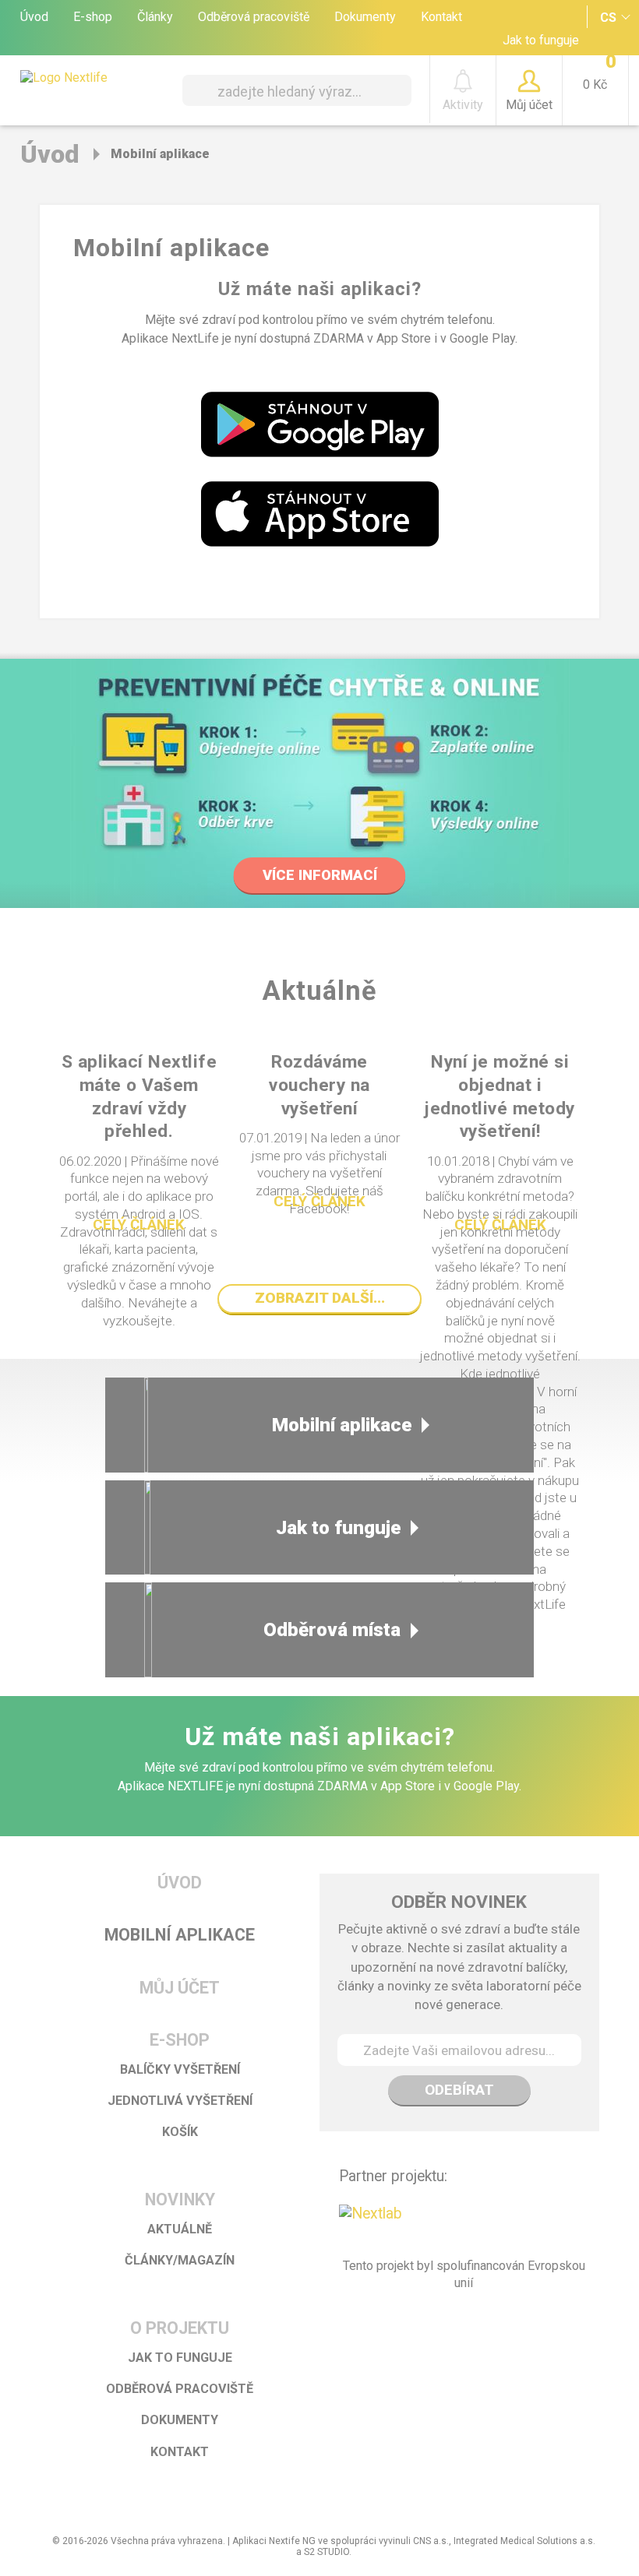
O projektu (180, 2328)
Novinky (180, 2199)
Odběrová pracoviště (254, 17)
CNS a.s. (431, 2541)
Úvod (34, 17)
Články (155, 17)
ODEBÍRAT (459, 2090)
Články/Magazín (180, 2260)
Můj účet (180, 1988)
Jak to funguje (541, 40)
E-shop (93, 17)
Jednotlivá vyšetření (180, 2101)
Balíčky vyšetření (180, 2069)
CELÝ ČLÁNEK (139, 1225)
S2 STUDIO (327, 2552)
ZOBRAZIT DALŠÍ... (320, 1298)
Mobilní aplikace (342, 1425)
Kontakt (441, 17)
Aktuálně (180, 2229)
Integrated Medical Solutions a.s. (524, 2541)
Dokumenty (365, 17)
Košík (180, 2132)
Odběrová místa (332, 1629)
